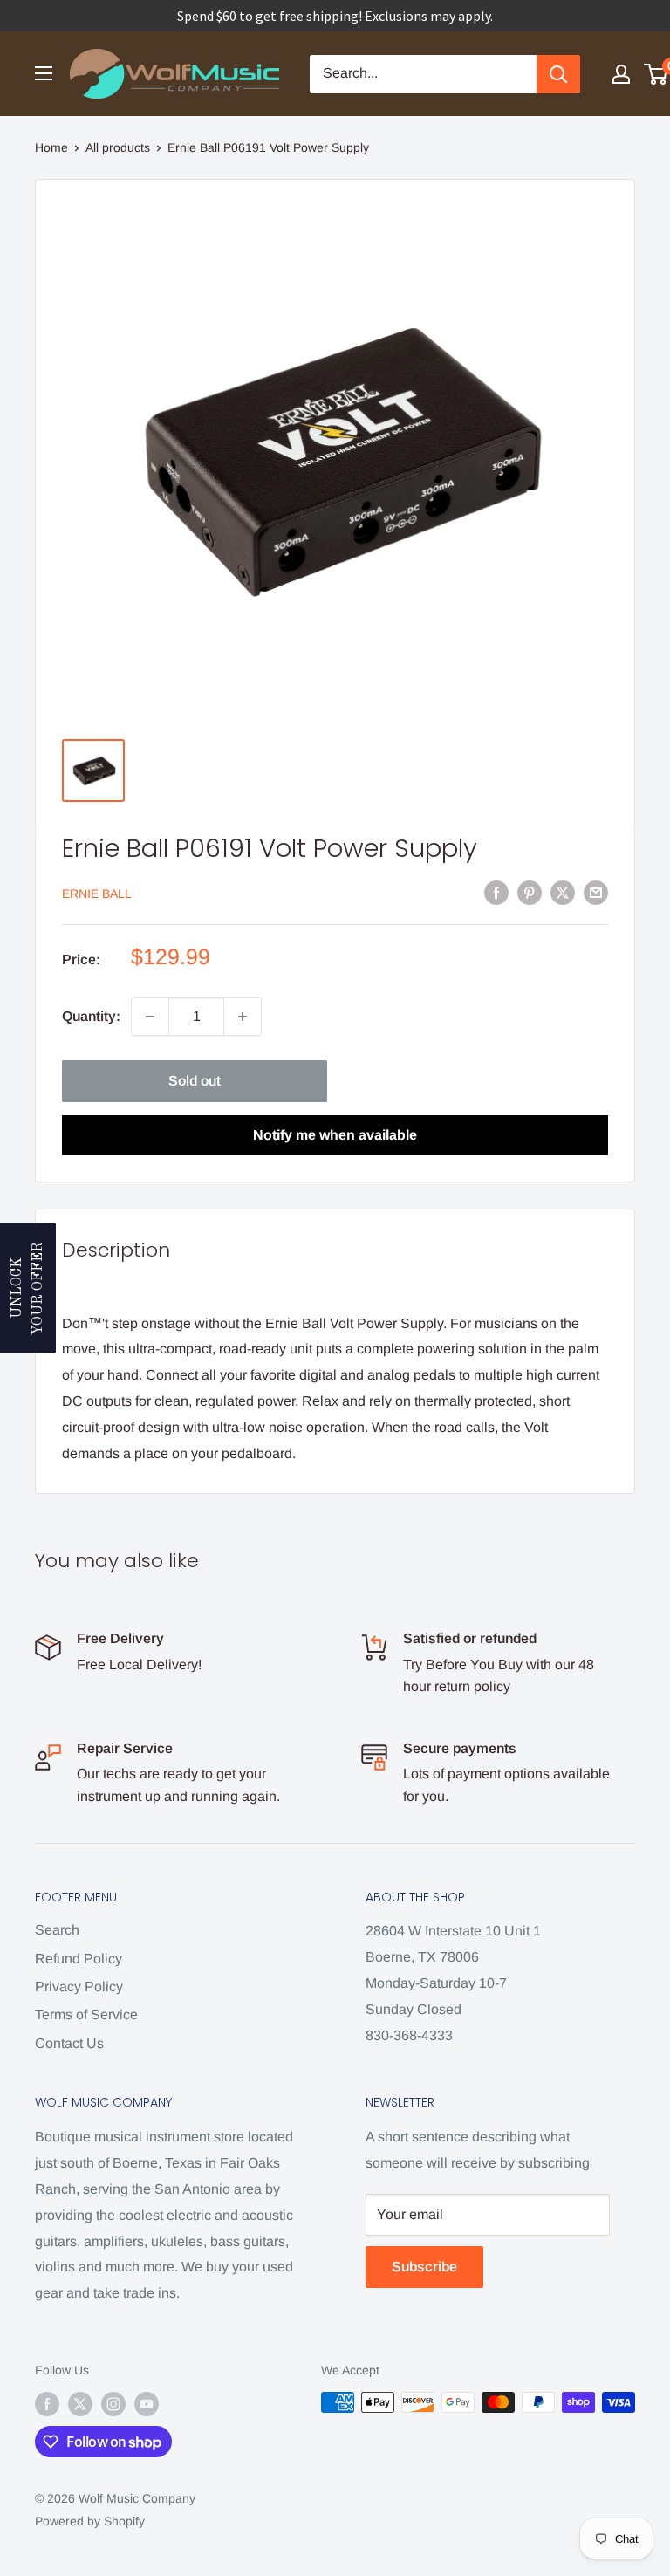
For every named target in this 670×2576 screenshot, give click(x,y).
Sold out (195, 1081)
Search (57, 1930)
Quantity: (91, 1016)
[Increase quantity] (243, 1017)
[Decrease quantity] (150, 1017)
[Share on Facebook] (496, 892)
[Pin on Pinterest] (530, 892)
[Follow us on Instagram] (113, 2404)
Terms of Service (86, 2014)
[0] (656, 74)
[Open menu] (44, 73)
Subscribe (424, 2267)
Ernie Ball (97, 894)
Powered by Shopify (90, 2521)
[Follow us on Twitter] (80, 2404)
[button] (28, 1288)
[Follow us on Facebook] (47, 2404)
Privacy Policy (79, 1987)
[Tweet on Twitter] (563, 892)
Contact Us (69, 2043)
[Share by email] (596, 892)
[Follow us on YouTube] (147, 2404)
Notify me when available (335, 1135)
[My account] (621, 74)
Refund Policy (79, 1959)
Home (51, 147)
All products (118, 147)
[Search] (558, 74)
